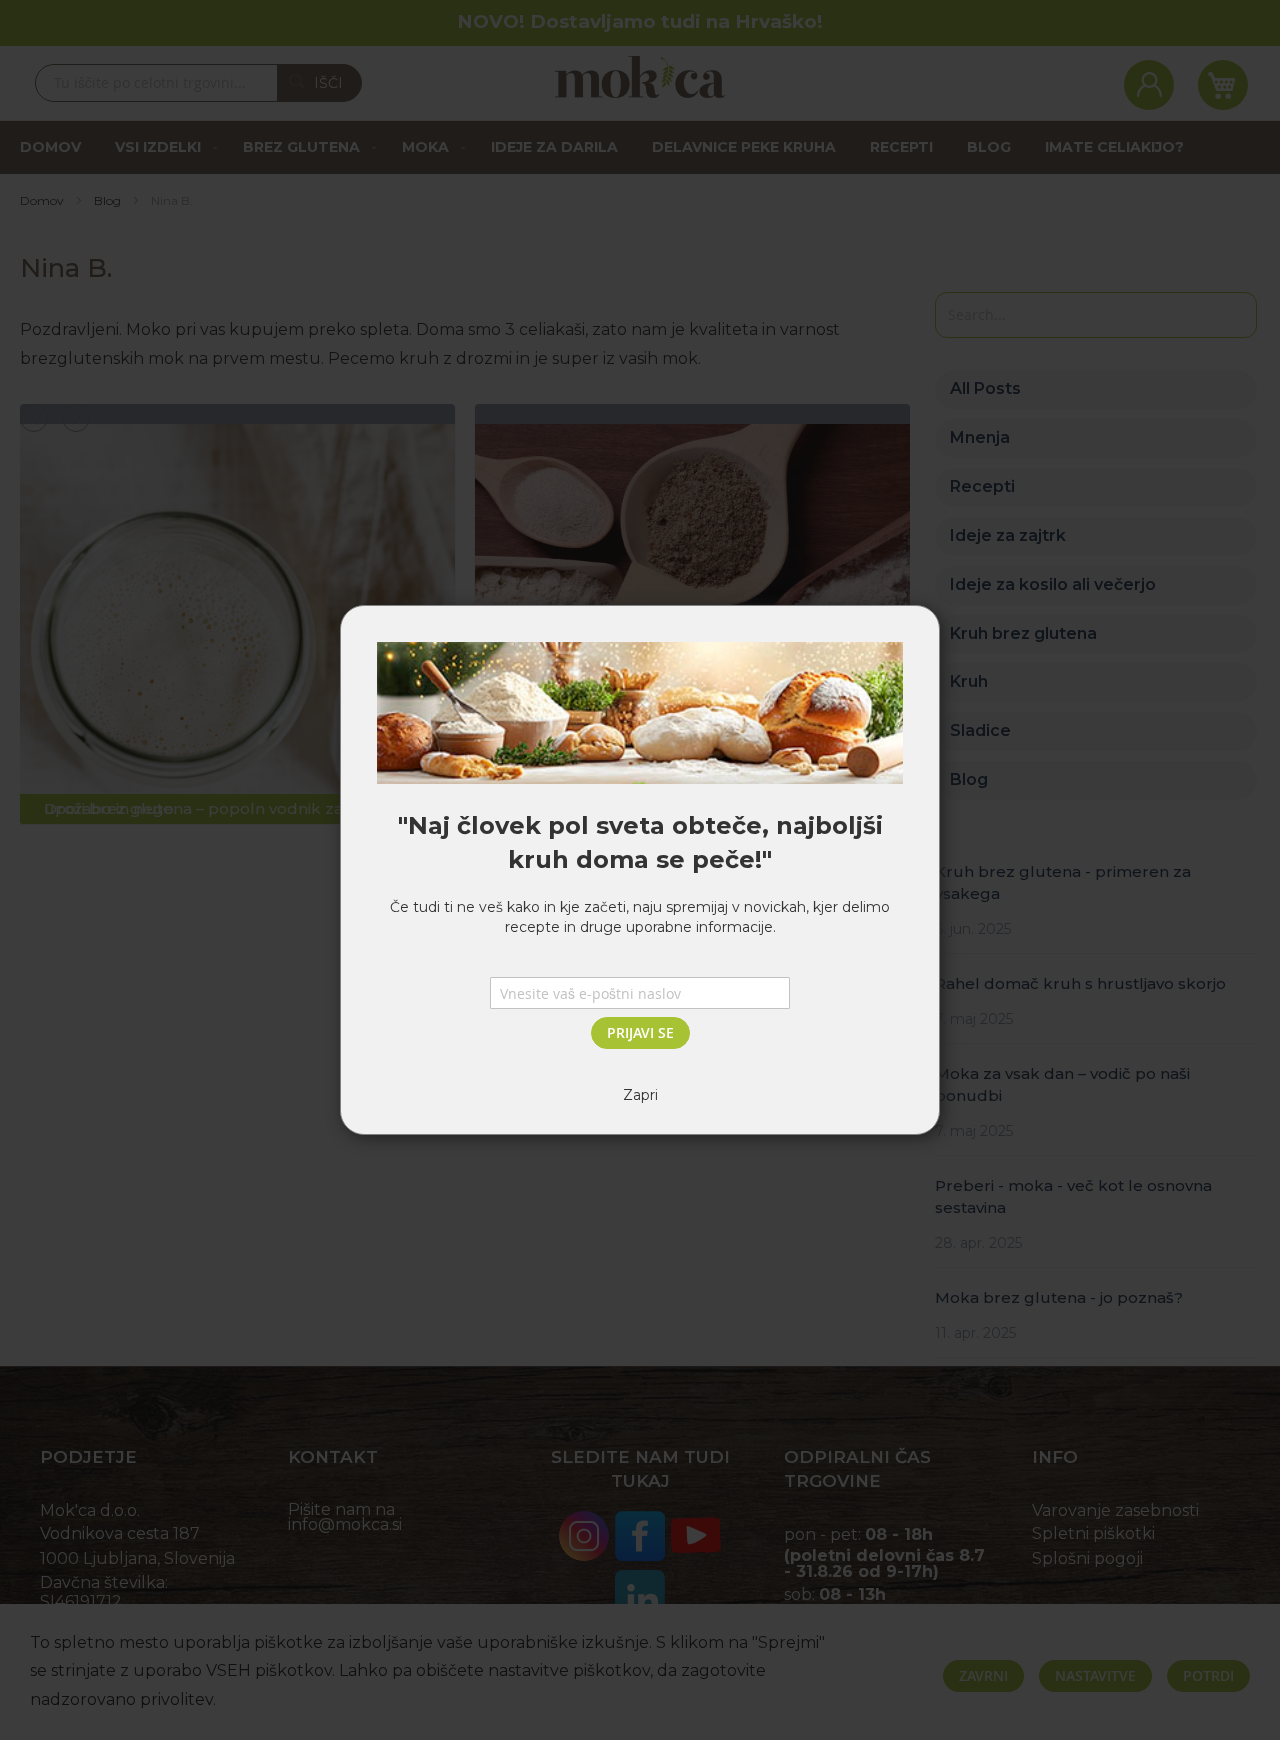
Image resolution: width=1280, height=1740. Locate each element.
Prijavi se (640, 1032)
